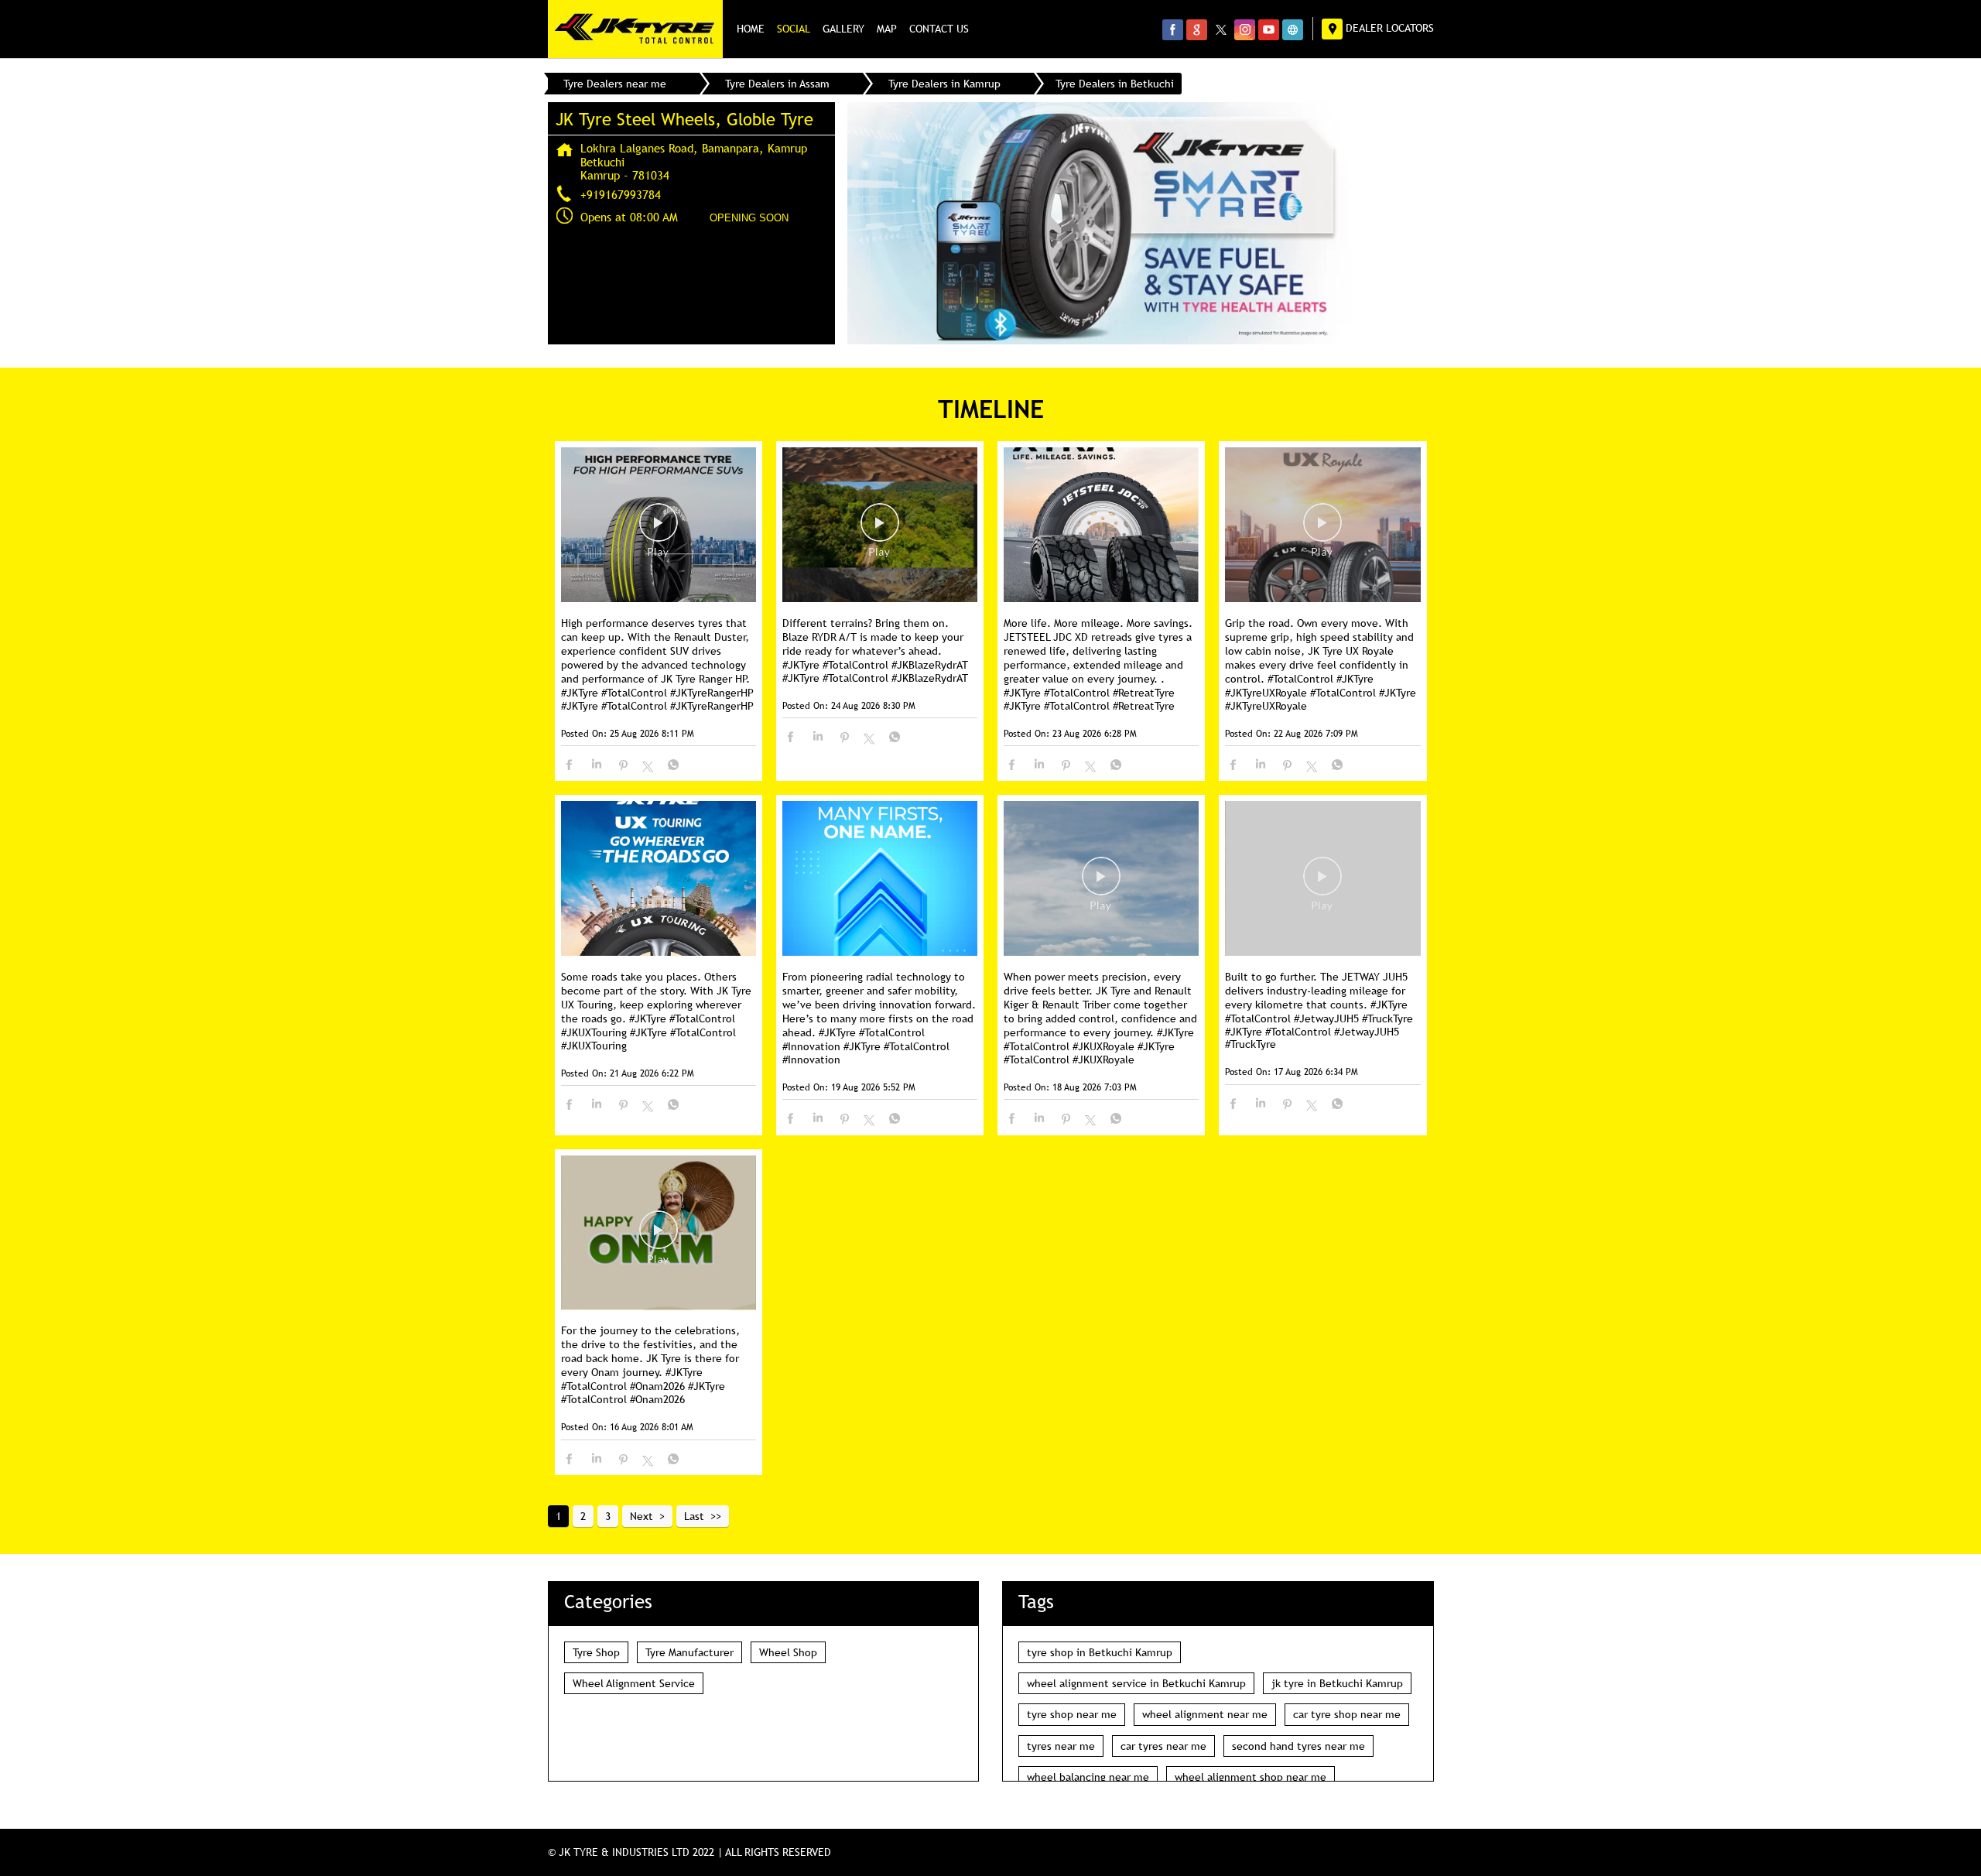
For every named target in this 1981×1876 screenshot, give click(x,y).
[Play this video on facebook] (659, 530)
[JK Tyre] (635, 29)
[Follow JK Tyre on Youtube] (1269, 29)
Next (642, 1516)
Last (694, 1516)
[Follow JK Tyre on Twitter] (1221, 29)
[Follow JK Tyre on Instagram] (1245, 29)
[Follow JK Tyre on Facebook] (1173, 29)
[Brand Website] (1293, 29)
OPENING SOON (749, 218)
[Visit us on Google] (1197, 29)
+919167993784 (621, 194)
